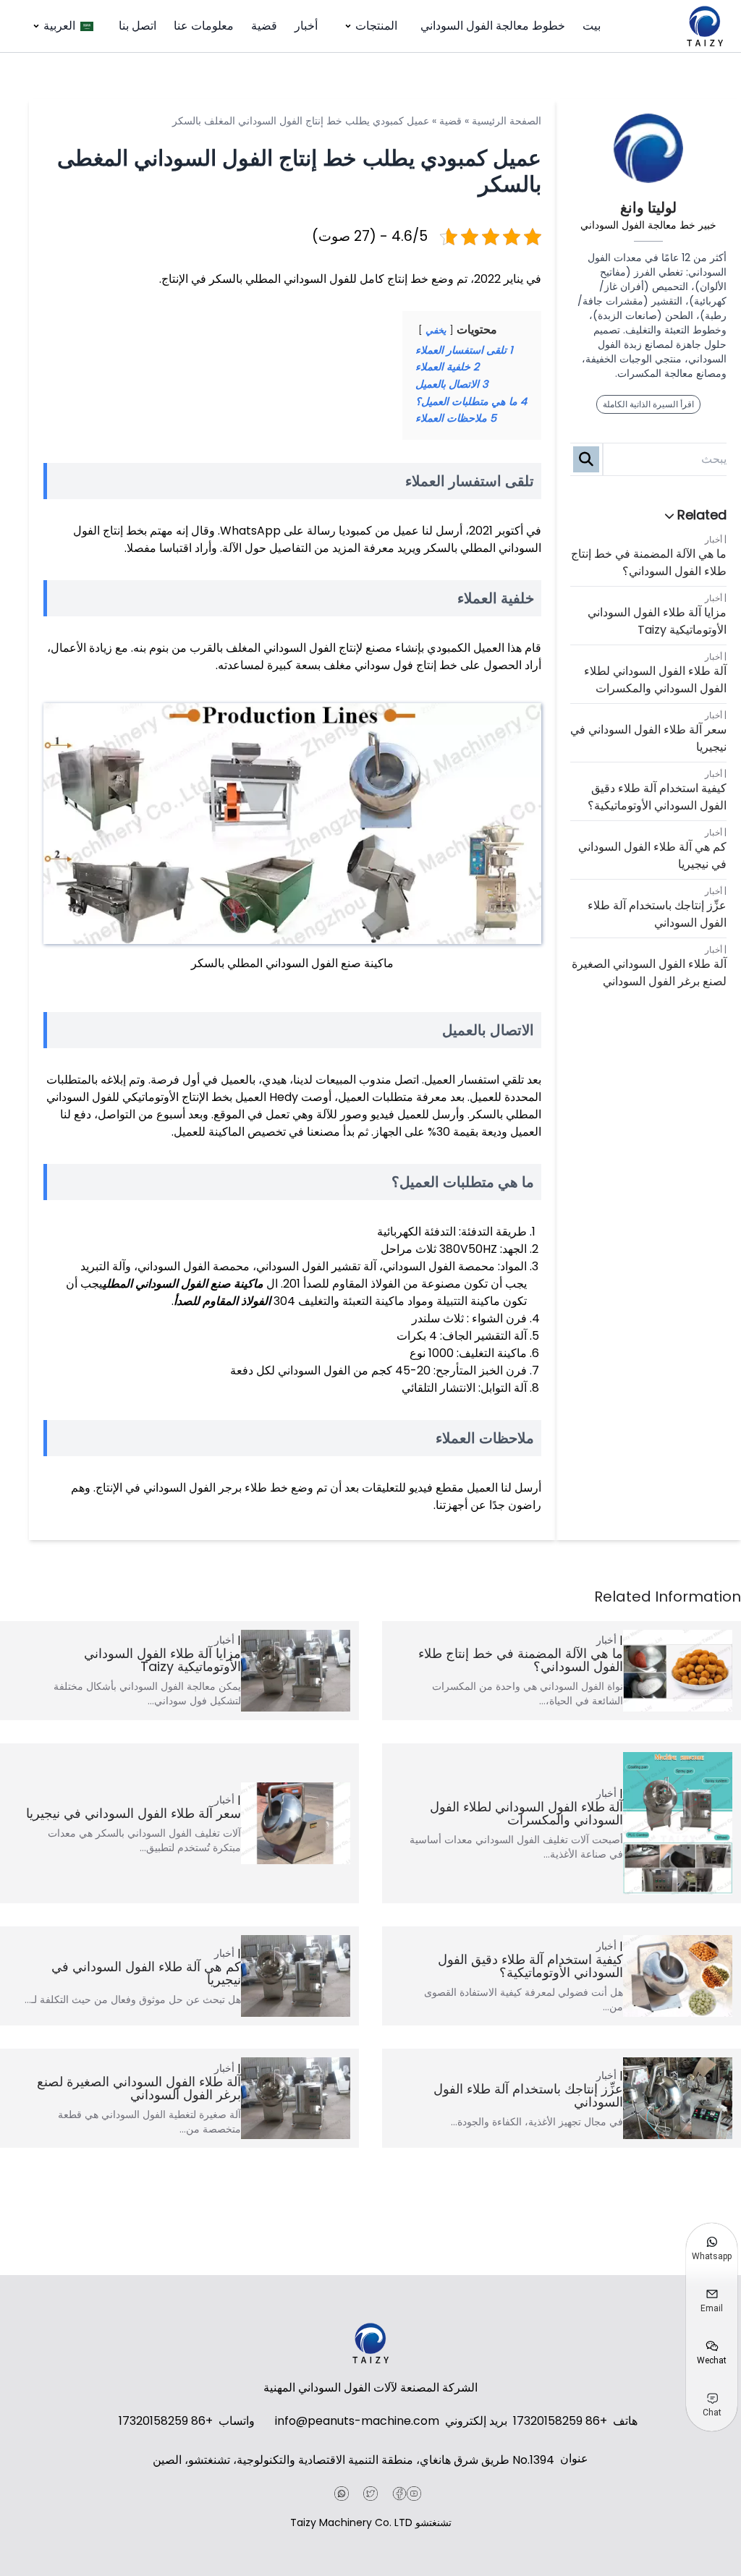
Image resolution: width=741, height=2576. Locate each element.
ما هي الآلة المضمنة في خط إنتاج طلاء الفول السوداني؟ (649, 562)
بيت (592, 26)
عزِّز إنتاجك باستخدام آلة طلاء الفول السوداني (657, 914)
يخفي (436, 330)
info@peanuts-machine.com (357, 2421)
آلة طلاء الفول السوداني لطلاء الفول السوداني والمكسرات (655, 680)
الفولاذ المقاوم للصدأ (222, 1301)
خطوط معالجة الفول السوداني (493, 26)
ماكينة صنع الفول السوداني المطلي (183, 1284)
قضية (264, 26)
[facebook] (399, 2494)
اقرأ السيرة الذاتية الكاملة (648, 404)
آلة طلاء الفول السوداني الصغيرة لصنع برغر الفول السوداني (649, 973)
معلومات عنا (204, 26)
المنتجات (376, 26)
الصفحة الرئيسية (507, 121)
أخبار (306, 26)
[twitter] (370, 2494)
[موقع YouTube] (414, 2494)
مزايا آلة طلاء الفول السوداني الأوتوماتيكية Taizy (657, 621)
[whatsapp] (342, 2494)
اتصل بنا (137, 26)
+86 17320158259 (560, 2421)
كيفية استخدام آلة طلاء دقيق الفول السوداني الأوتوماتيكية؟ (657, 797)
